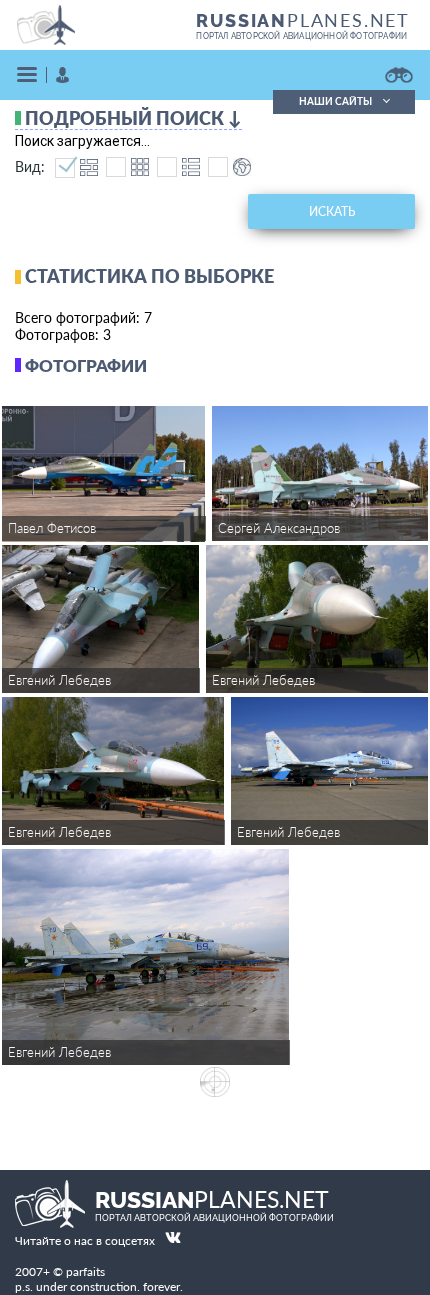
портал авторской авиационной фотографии (301, 36)
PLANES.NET (303, 20)
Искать (332, 211)
